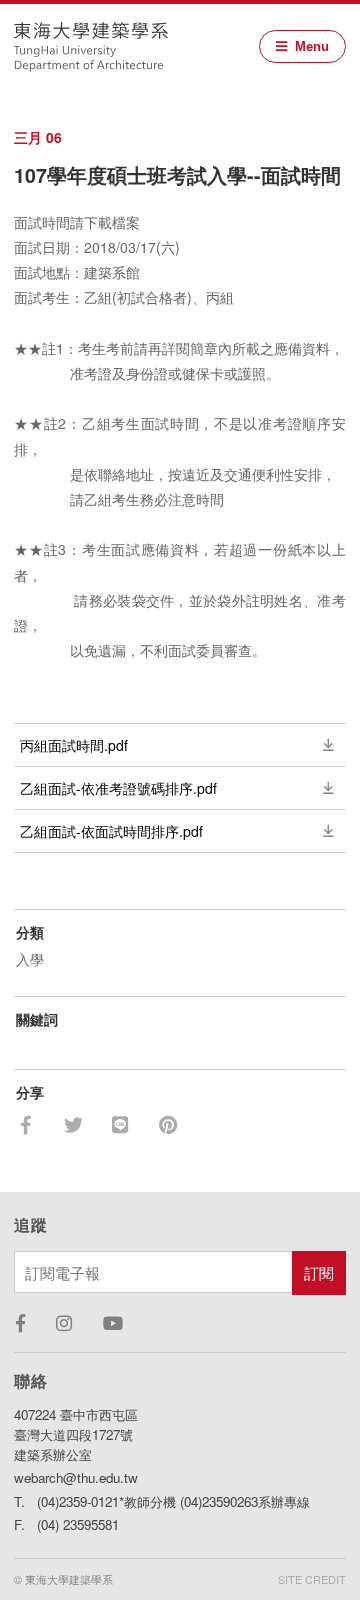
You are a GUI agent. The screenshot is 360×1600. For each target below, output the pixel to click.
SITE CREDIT (312, 1579)
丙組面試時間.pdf (74, 745)
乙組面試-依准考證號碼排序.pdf (118, 788)
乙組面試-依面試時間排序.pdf (111, 831)
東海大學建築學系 (91, 47)
